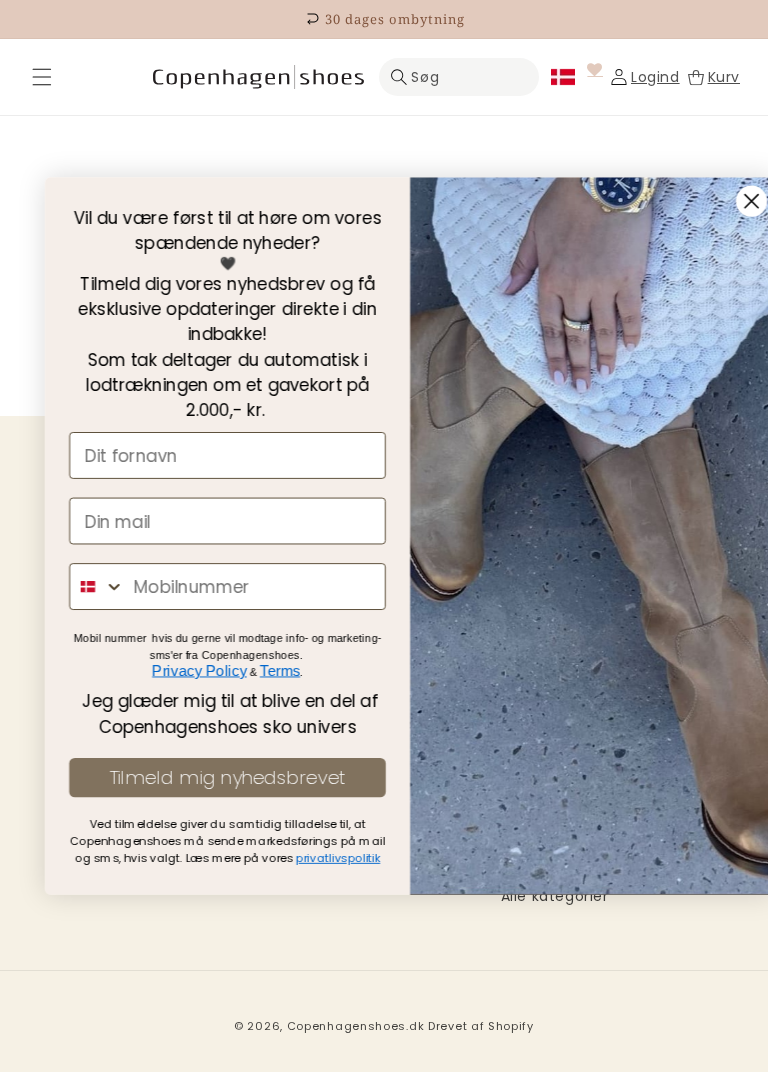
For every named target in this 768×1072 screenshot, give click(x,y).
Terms (254, 670)
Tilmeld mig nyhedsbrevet (201, 778)
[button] (42, 77)
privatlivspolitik (312, 858)
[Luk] (42, 77)
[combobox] (71, 586)
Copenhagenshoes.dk (356, 1026)
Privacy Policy (173, 670)
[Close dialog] (725, 201)
